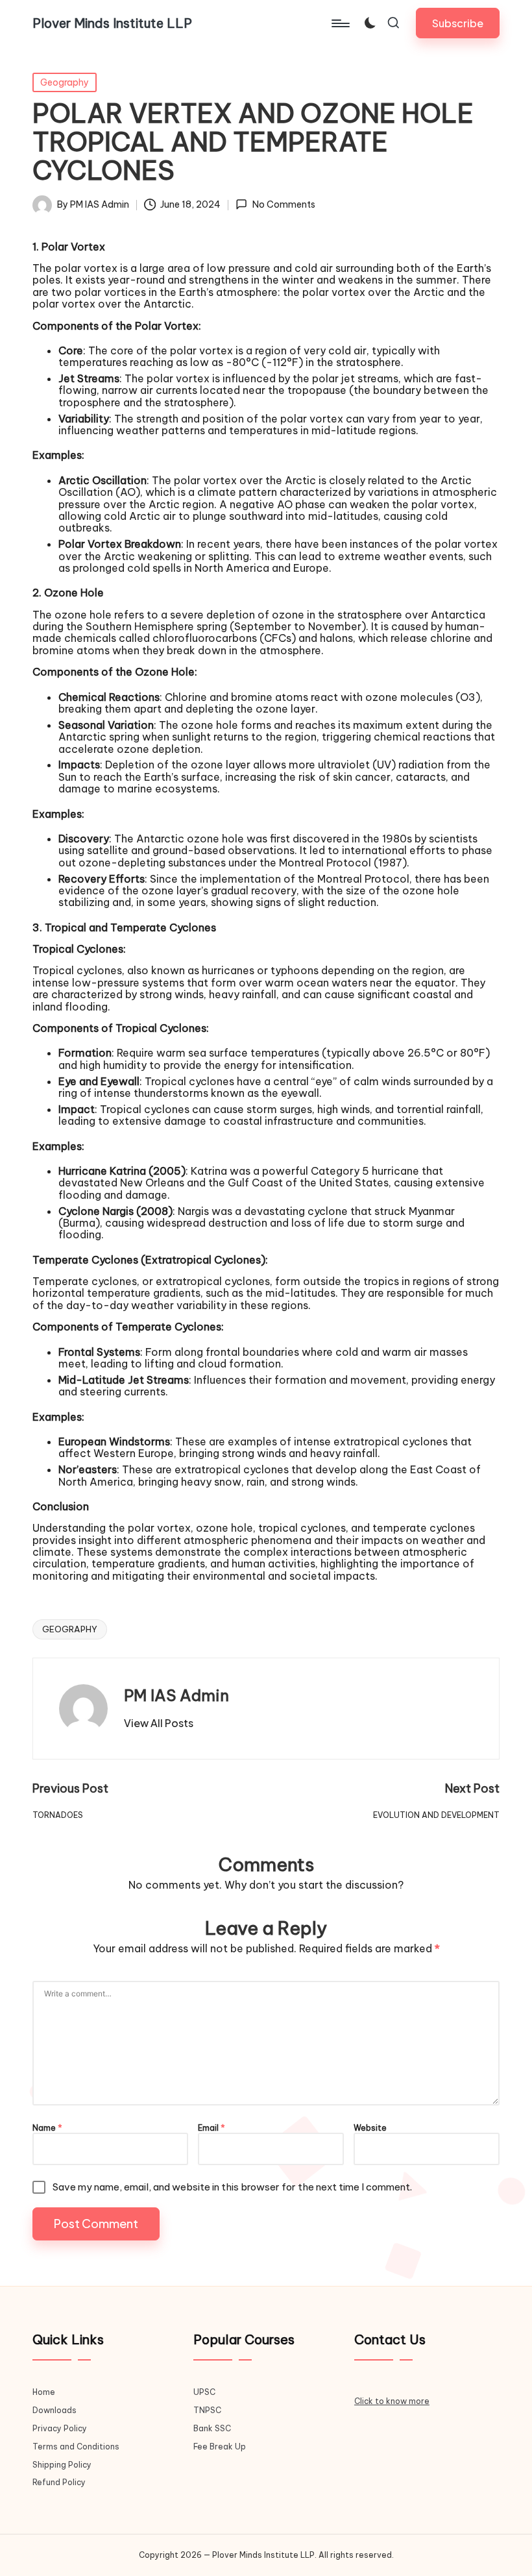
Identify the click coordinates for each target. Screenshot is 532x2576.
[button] (458, 23)
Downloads (54, 2410)
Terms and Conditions (76, 2447)
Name (47, 2128)
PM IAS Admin (176, 1695)
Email (212, 2128)
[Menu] (340, 23)
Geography (65, 82)
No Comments (284, 205)
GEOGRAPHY (70, 1629)
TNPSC (207, 2410)
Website (370, 2128)
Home (44, 2392)
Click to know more (392, 2401)
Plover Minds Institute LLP (112, 23)
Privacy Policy (60, 2428)
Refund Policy (59, 2482)
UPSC (204, 2392)
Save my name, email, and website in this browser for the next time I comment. (232, 2187)
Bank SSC (212, 2428)
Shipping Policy (62, 2465)
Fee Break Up (220, 2447)
